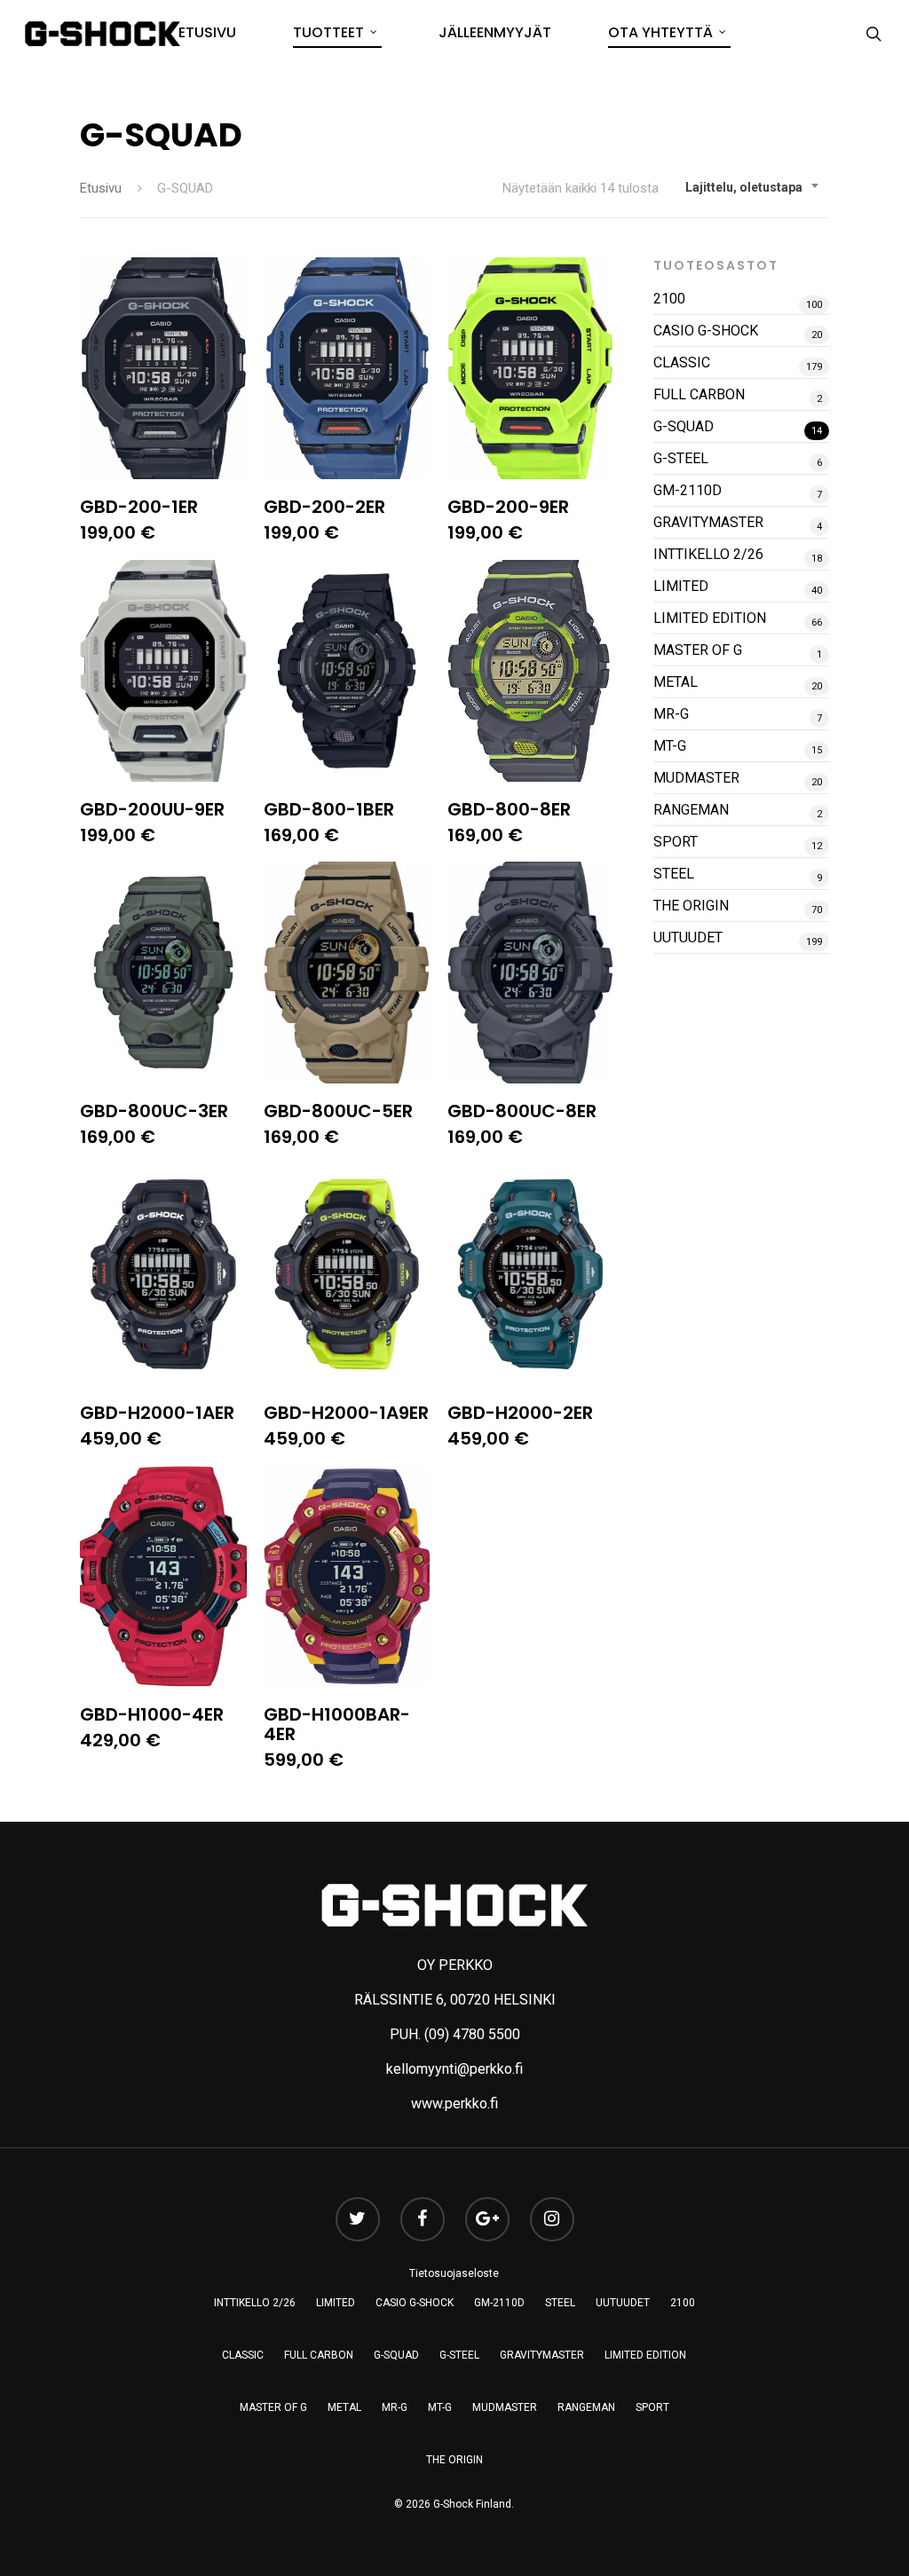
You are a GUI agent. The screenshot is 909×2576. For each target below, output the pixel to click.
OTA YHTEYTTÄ (660, 32)
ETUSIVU (207, 32)
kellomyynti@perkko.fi (454, 2069)
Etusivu (101, 188)
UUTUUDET (688, 937)
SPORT (676, 842)
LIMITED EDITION (710, 618)
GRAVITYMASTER (708, 522)
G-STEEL (681, 458)
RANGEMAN (691, 810)
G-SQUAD (684, 426)
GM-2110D (688, 490)
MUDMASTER (696, 778)
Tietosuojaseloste (454, 2273)
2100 (669, 299)
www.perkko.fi (454, 2103)
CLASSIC (682, 362)
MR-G (671, 714)
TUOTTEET (328, 32)
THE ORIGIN (691, 906)
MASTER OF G (698, 650)
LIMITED (681, 586)
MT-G (670, 746)
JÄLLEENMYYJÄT (495, 32)
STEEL (674, 874)
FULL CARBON (699, 394)
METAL (676, 682)
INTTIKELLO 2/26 (708, 554)
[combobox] (753, 187)
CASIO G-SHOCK (706, 331)
